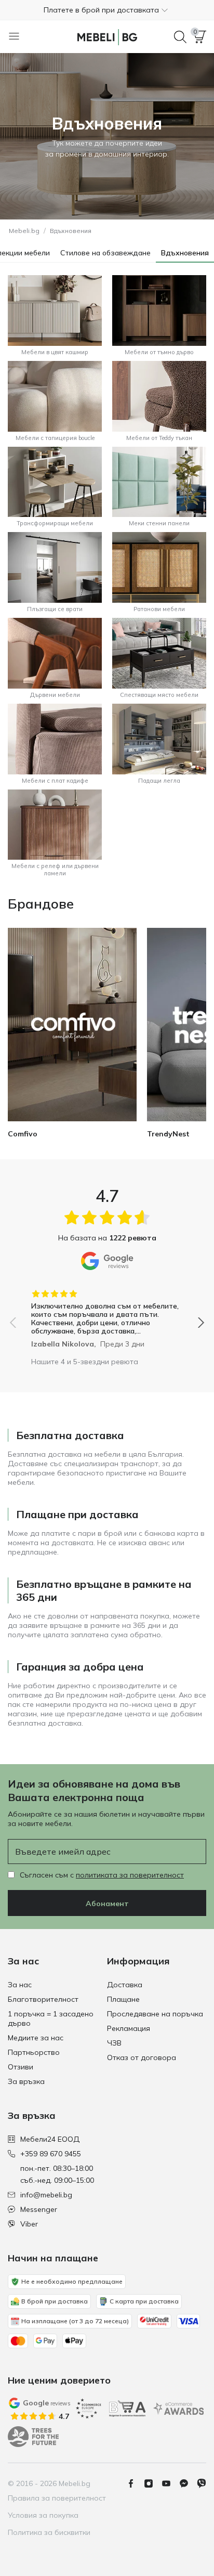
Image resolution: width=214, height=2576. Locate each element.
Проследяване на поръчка (155, 2014)
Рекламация (129, 2028)
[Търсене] (180, 37)
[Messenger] (188, 2483)
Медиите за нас (36, 2038)
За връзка (26, 2081)
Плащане (123, 1999)
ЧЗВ (114, 2043)
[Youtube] (170, 2483)
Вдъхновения (185, 253)
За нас (20, 1985)
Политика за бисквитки (49, 2532)
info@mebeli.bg (46, 2195)
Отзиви (21, 2067)
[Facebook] (135, 2483)
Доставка (125, 1985)
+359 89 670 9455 (51, 2154)
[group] (107, 1315)
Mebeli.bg (24, 231)
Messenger (39, 2209)
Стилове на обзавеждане (105, 253)
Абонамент (107, 1904)
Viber (29, 2224)
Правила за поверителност (57, 2498)
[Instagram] (153, 2483)
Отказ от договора (142, 2057)
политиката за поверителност (130, 1875)
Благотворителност (43, 1999)
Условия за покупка (43, 2515)
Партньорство (34, 2052)
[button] (107, 10)
